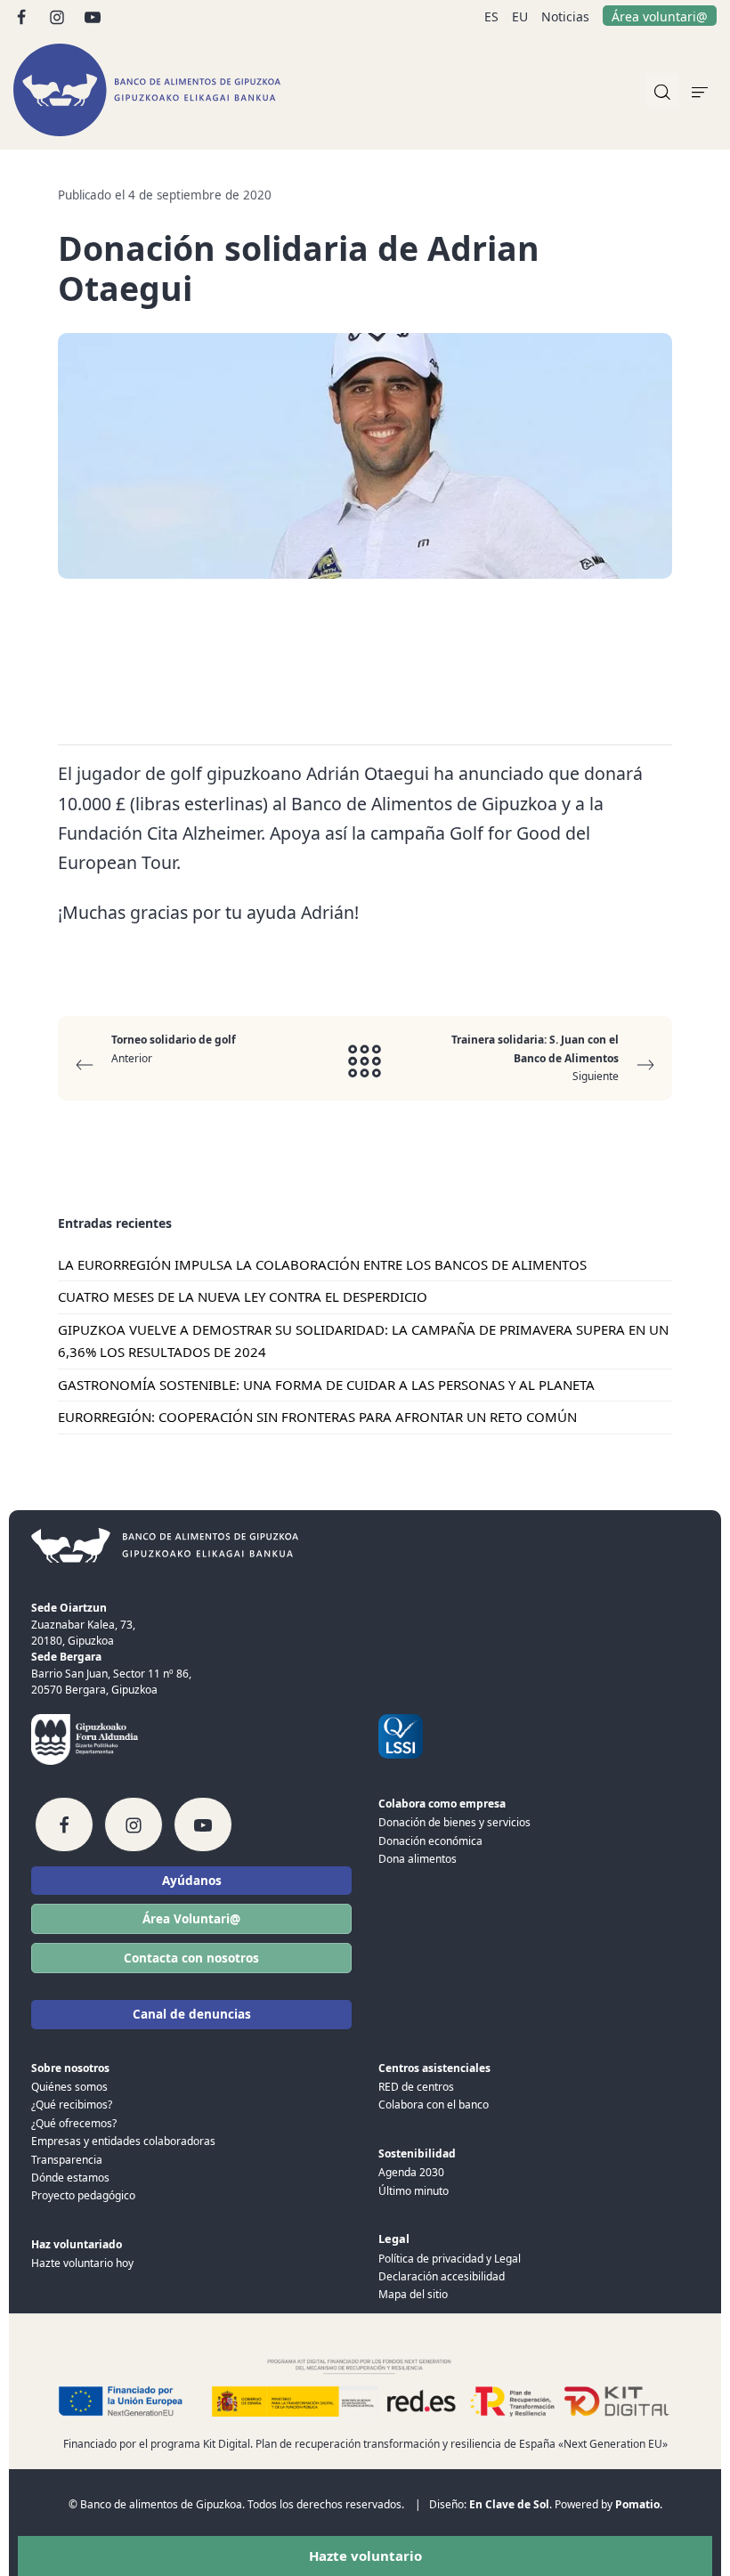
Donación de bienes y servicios (454, 1822)
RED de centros (416, 2087)
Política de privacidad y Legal (450, 2259)
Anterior (174, 1048)
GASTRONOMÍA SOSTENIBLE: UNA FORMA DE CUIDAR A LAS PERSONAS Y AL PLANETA (326, 1385)
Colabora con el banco (434, 2105)
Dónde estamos (70, 2178)
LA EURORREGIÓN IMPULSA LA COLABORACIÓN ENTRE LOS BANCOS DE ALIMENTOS (322, 1264)
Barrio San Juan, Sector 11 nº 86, (111, 1674)
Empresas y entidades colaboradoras (123, 2141)
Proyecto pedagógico (83, 2195)
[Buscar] (662, 90)
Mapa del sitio (413, 2294)
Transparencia (67, 2160)
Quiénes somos (69, 2087)
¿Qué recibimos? (72, 2105)
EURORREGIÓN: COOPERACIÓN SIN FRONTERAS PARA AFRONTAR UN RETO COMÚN (317, 1418)
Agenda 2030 (411, 2172)
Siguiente (535, 1058)
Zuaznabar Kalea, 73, (83, 1625)
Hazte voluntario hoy (82, 2263)
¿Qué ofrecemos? (74, 2123)
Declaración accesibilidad (442, 2276)
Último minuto (414, 2191)
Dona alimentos (418, 1859)
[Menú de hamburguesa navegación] (700, 90)
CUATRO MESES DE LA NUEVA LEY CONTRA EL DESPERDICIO (243, 1297)
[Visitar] (23, 16)
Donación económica (430, 1841)
